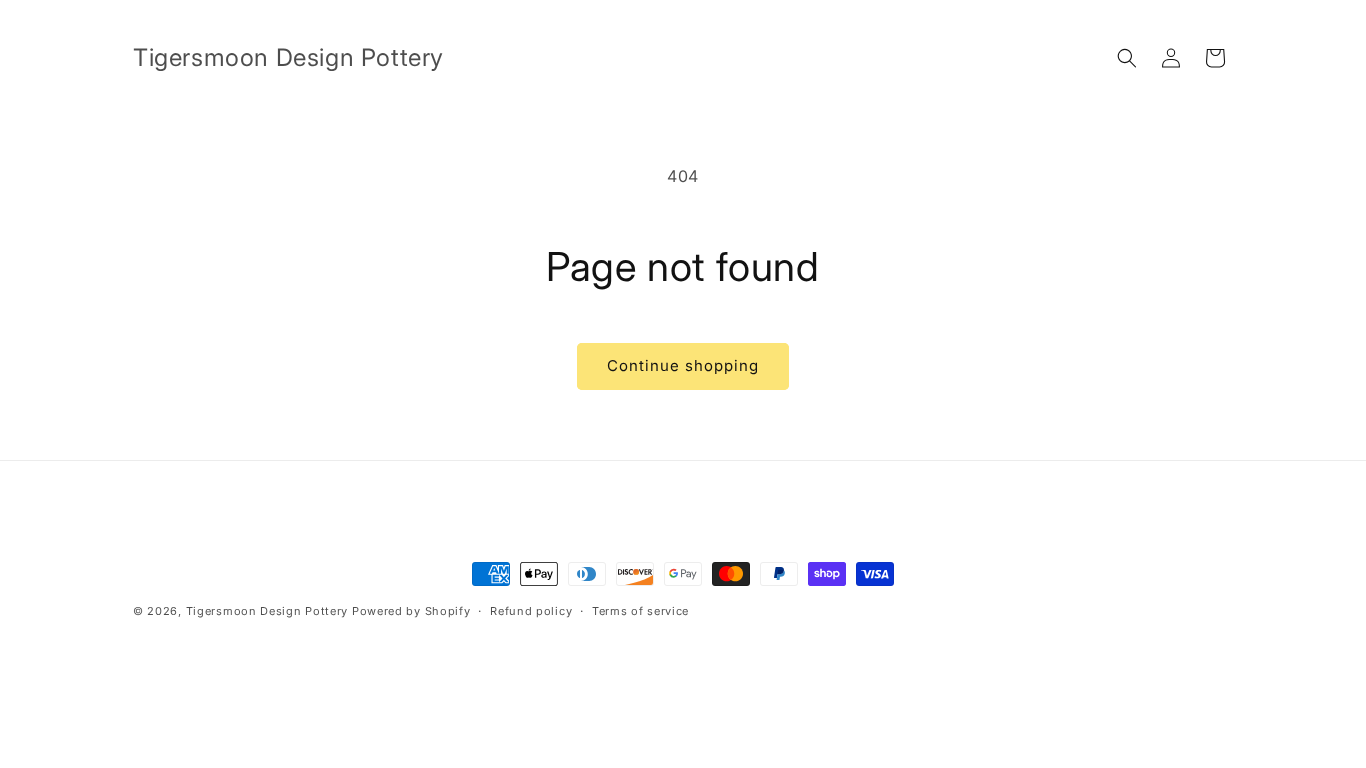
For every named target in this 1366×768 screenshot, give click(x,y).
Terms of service (640, 611)
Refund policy (531, 611)
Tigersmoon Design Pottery (267, 611)
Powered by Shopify (411, 611)
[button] (1127, 58)
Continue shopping (683, 365)
